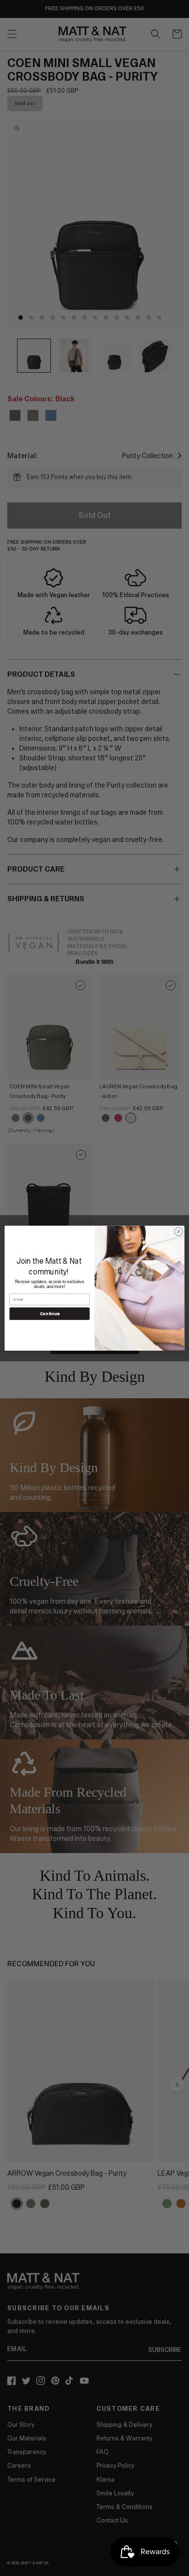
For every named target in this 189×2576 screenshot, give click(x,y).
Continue (50, 1314)
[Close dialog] (179, 1231)
